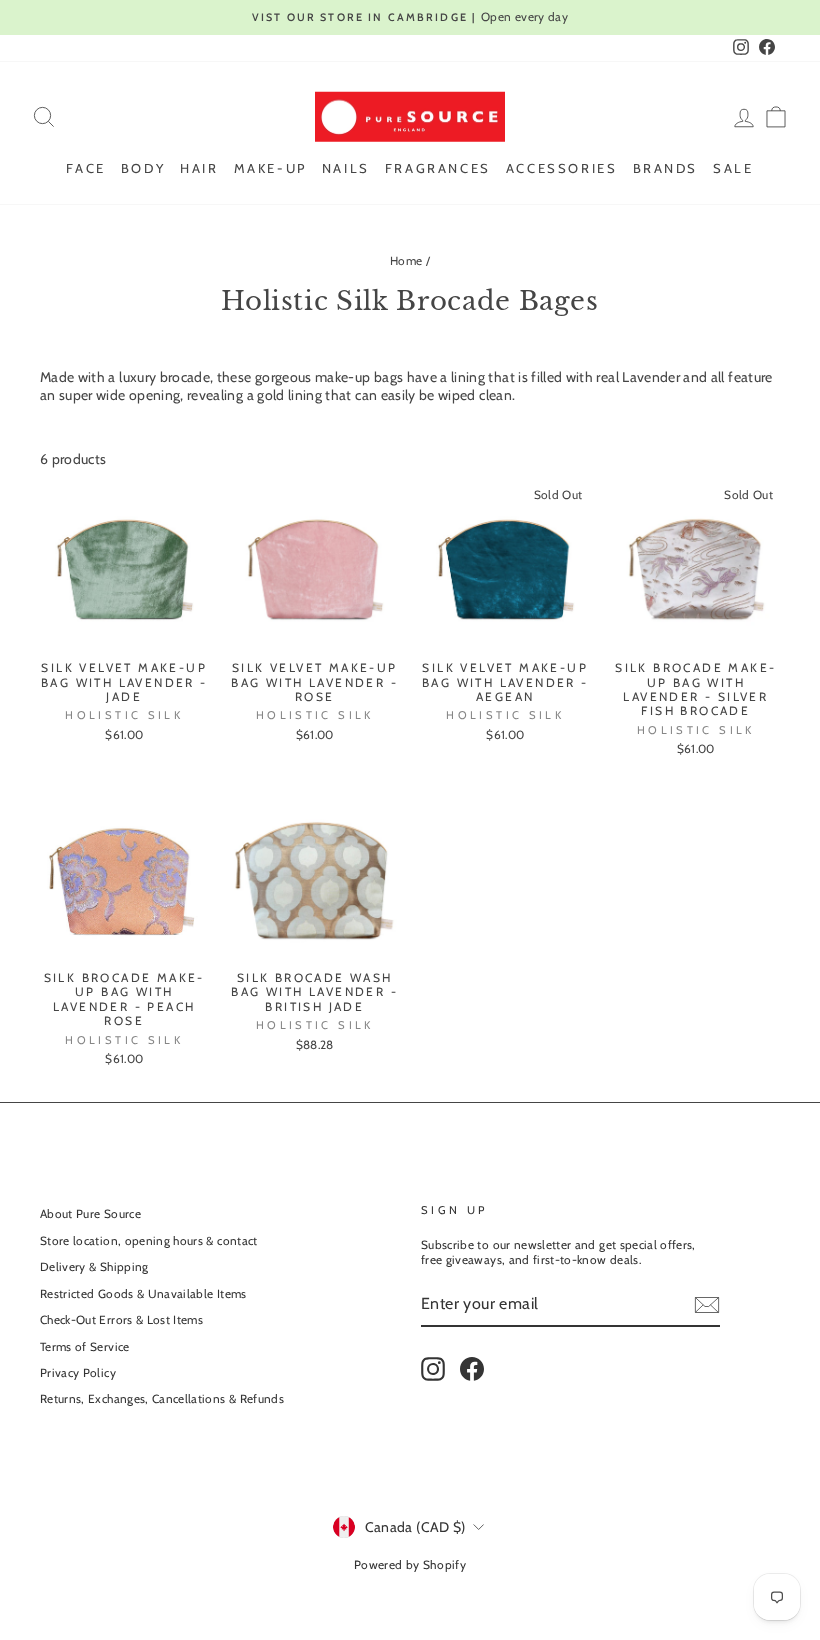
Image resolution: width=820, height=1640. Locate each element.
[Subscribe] (707, 1305)
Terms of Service (85, 1347)
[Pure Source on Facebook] (472, 1369)
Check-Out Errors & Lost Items (121, 1320)
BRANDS (666, 168)
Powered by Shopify (410, 1564)
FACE (85, 168)
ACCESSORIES (562, 168)
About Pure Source (90, 1214)
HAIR (199, 168)
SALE (733, 168)
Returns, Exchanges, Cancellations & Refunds (162, 1399)
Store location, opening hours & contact (149, 1241)
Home (406, 261)
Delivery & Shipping (94, 1267)
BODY (143, 168)
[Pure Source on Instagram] (433, 1369)
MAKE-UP (270, 168)
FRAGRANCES (438, 168)
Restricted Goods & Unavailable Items (143, 1294)
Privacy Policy (78, 1373)
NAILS (346, 168)
